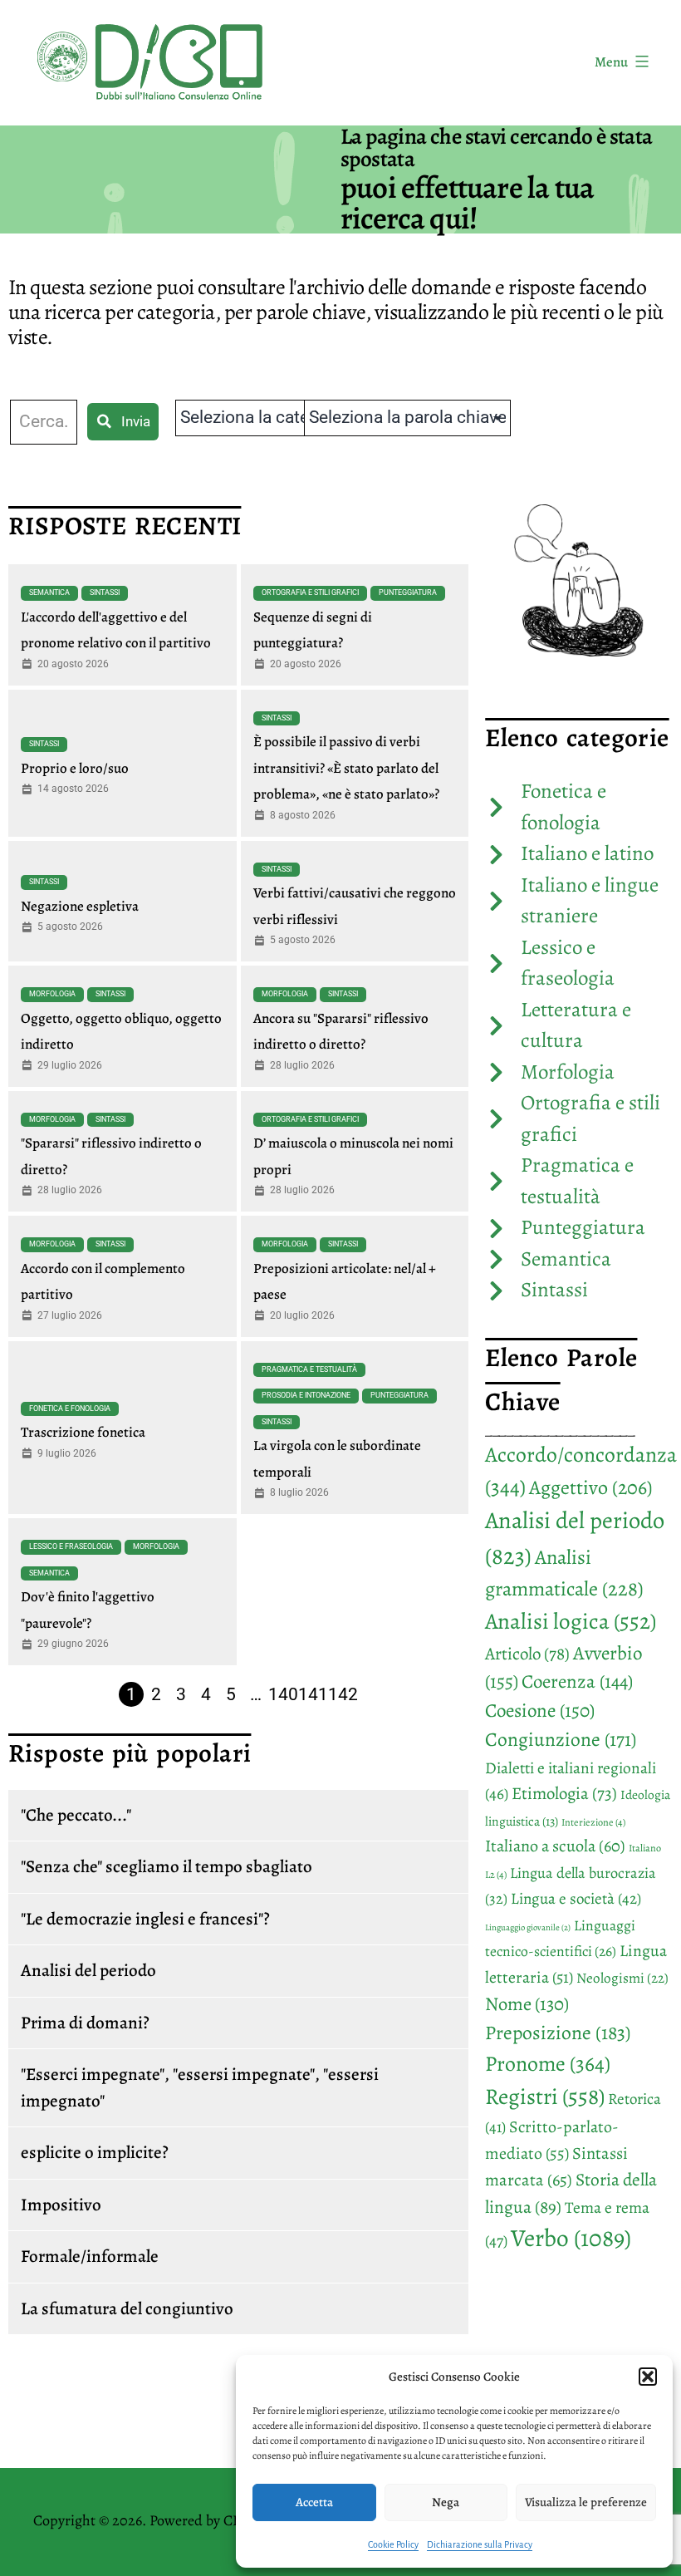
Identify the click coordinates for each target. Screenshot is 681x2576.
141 (313, 1694)
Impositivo (61, 2205)
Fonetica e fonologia (70, 1408)
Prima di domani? (85, 2023)
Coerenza (577, 1681)
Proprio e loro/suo (75, 768)
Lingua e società (576, 1899)
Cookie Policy (393, 2544)
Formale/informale (90, 2256)
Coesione (540, 1711)
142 (343, 1694)
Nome (527, 2004)
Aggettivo (591, 1487)
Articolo (527, 1654)
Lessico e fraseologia (71, 1546)
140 (283, 1694)
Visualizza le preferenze (586, 2502)
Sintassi (105, 592)
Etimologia (564, 1793)
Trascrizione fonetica (83, 1432)
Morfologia (52, 994)
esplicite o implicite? (95, 2152)
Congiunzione (561, 1739)
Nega (446, 2502)
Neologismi (622, 1978)
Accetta (314, 2502)
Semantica (49, 592)
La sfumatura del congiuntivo (127, 2308)
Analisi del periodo (88, 1970)
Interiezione (593, 1822)
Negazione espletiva (80, 906)
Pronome (548, 2064)
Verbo (571, 2238)
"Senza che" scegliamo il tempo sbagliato (167, 1866)
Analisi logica (571, 1621)
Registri (545, 2096)
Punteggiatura (408, 592)
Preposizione (558, 2033)
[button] (648, 2377)
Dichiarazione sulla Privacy (480, 2544)
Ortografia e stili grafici (310, 592)
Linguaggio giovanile (528, 1927)
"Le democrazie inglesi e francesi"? (145, 1919)
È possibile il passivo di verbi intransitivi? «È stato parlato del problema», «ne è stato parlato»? (346, 768)
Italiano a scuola (555, 1846)
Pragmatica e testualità (309, 1369)
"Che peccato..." (76, 1815)
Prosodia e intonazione (306, 1395)
